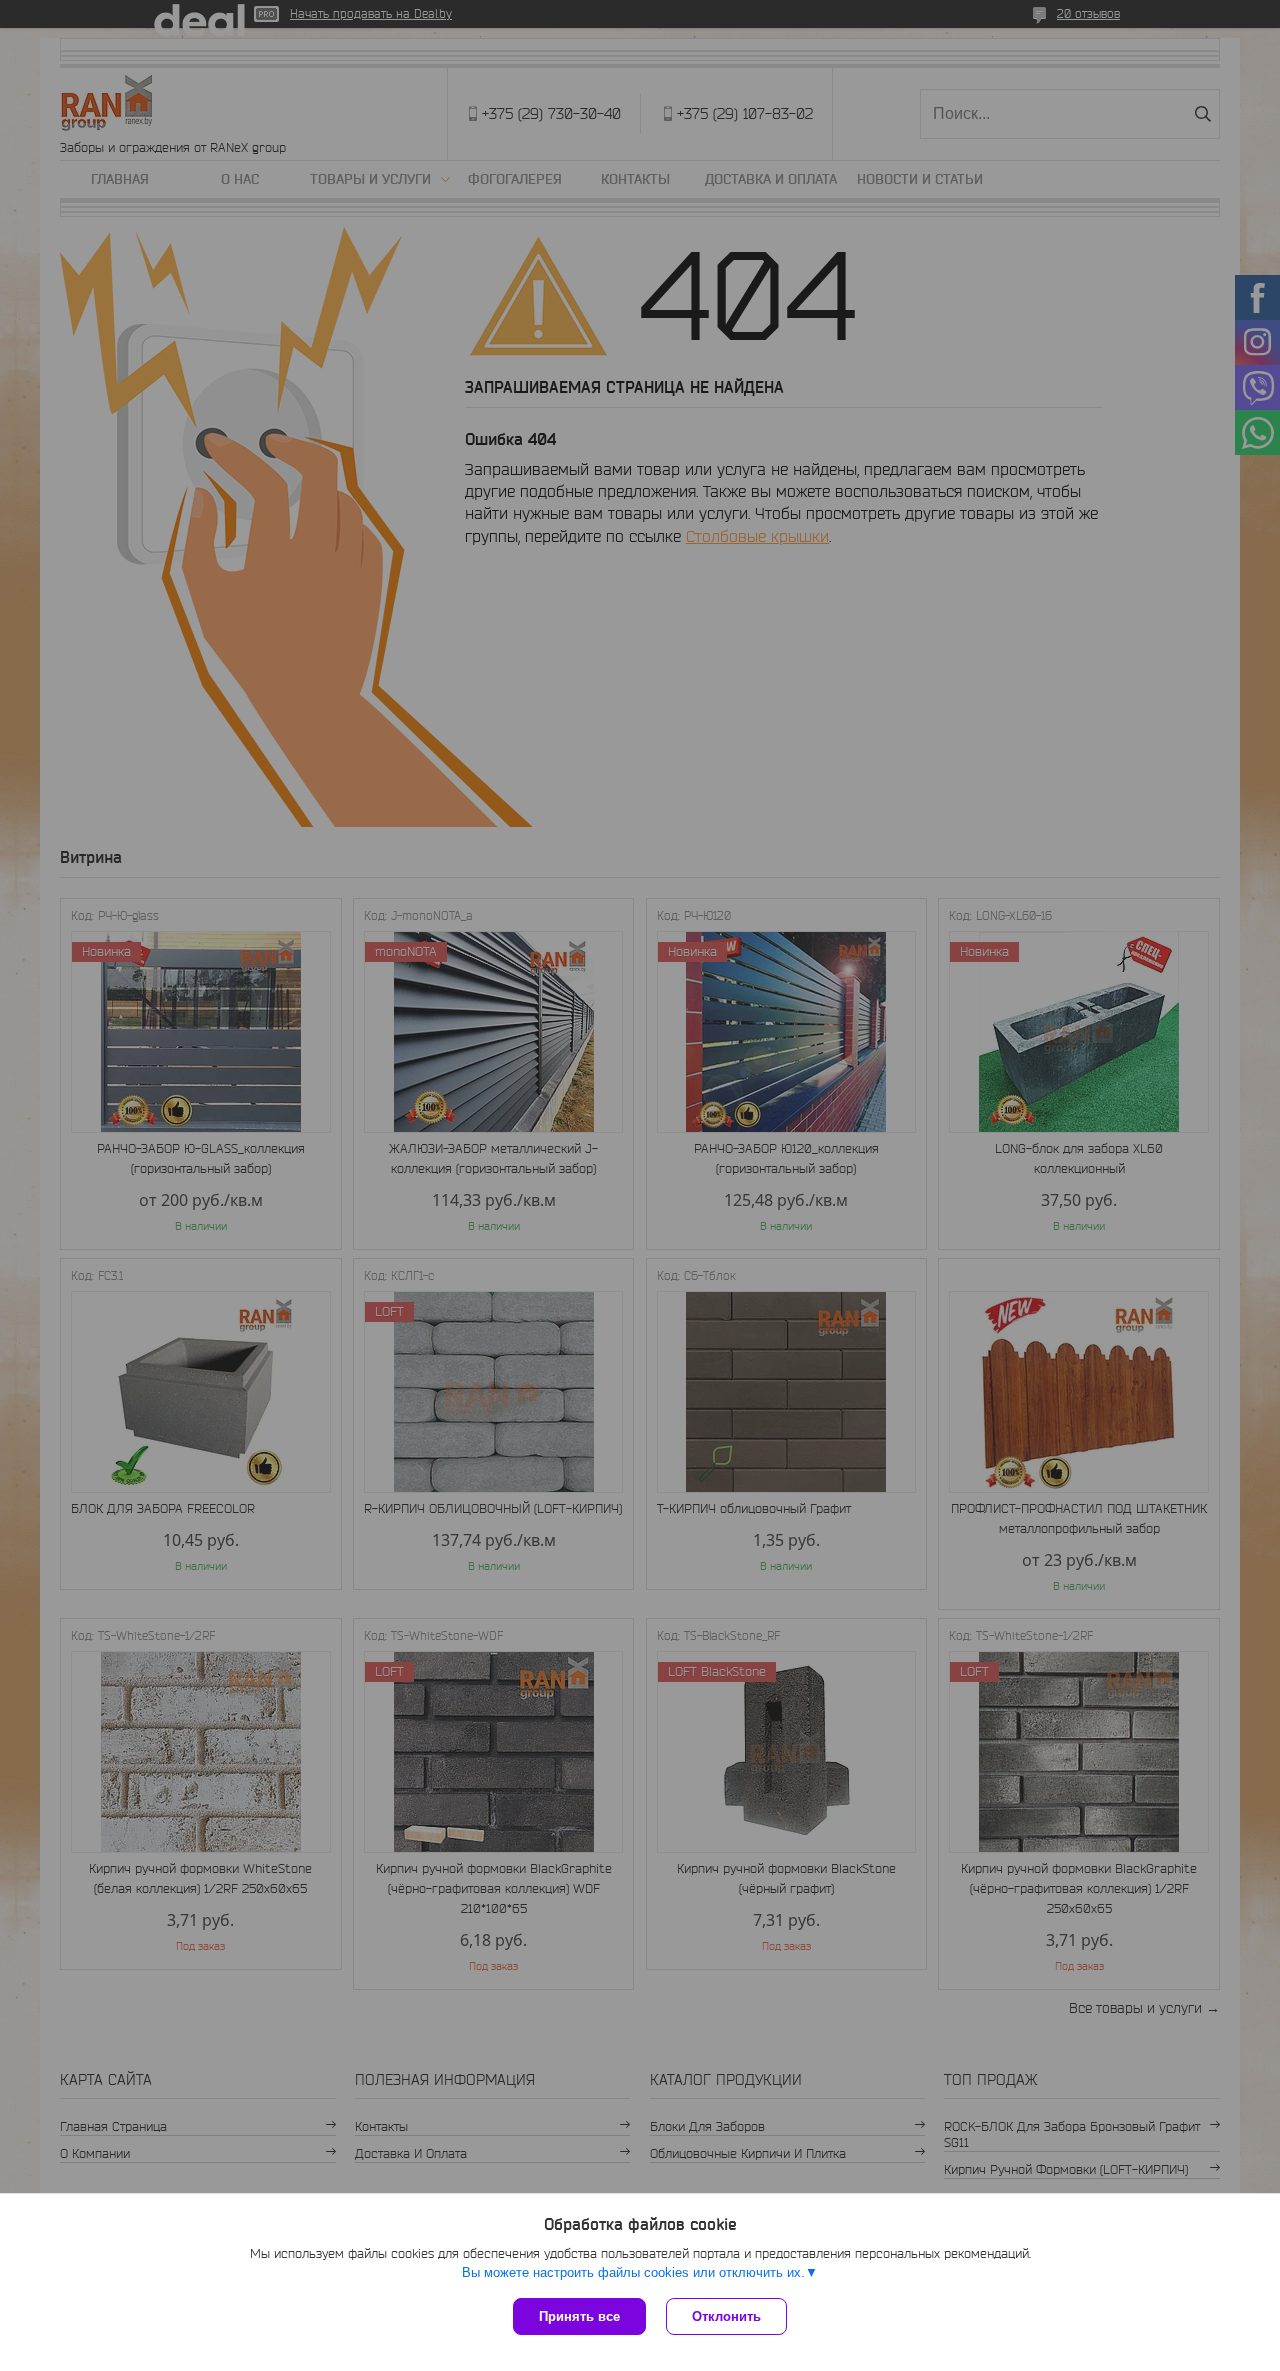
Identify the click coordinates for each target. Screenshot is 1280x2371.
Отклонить (726, 2316)
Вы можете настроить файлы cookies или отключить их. (633, 2272)
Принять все (579, 2316)
